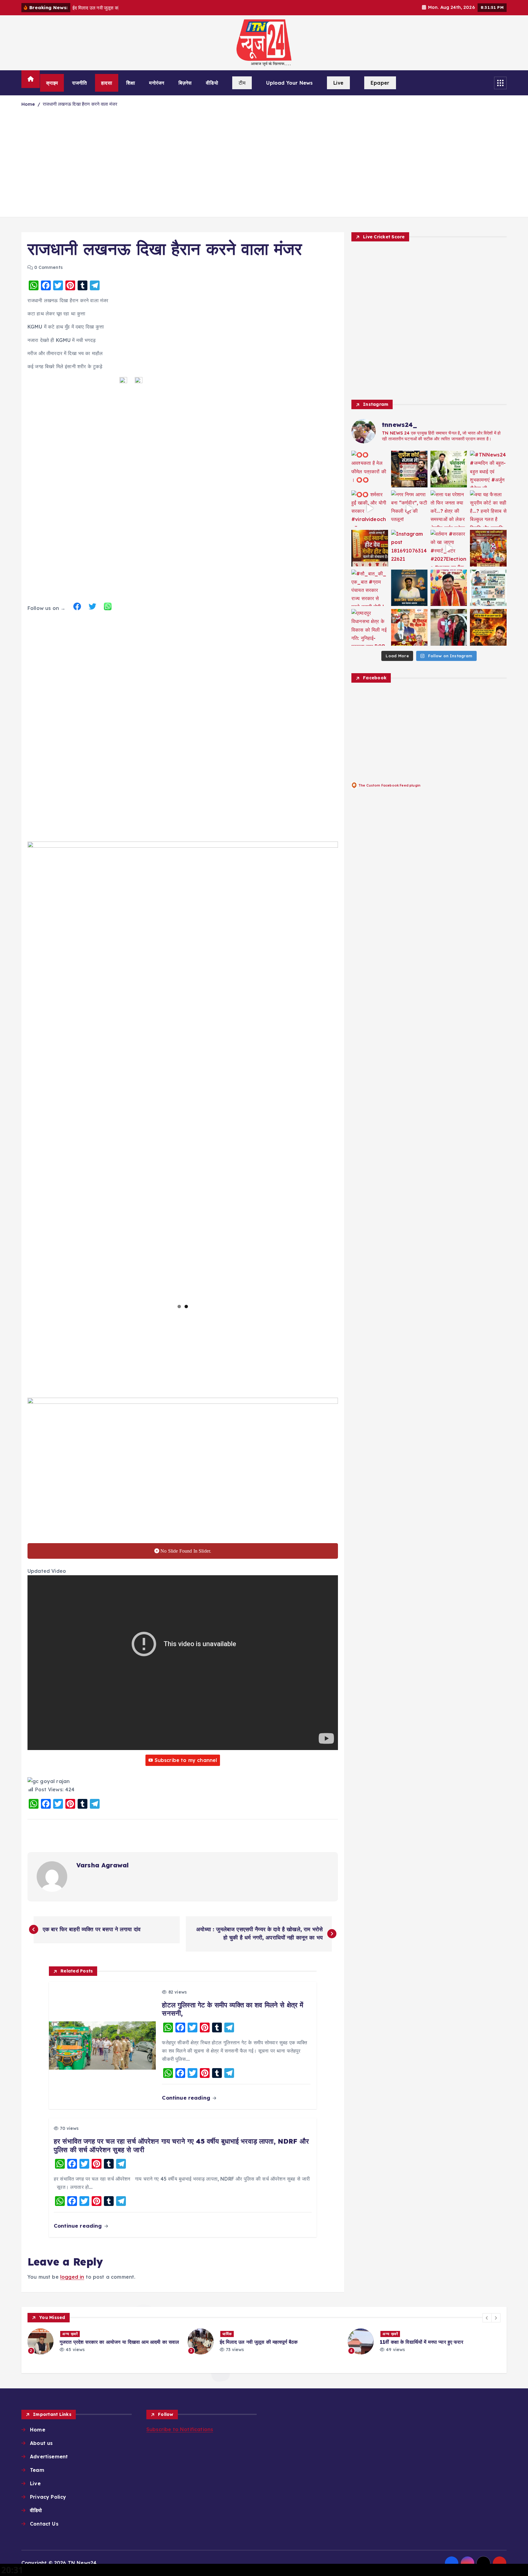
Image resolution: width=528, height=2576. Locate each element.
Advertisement (49, 2457)
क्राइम (52, 83)
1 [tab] (179, 1306)
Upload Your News (290, 83)
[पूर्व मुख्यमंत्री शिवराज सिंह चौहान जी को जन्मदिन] (409, 627)
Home (28, 104)
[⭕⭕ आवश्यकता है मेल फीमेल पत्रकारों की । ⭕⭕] (370, 469)
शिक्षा (130, 83)
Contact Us (44, 2524)
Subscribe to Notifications (180, 2429)
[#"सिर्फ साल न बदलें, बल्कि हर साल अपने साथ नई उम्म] (409, 588)
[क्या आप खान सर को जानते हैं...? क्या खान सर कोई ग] (409, 469)
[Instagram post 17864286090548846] (488, 548)
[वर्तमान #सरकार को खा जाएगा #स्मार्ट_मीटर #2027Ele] (449, 548)
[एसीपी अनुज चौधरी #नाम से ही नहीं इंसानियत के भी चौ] (488, 627)
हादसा (106, 83)
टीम (242, 83)
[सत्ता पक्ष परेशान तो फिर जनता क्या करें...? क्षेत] (449, 509)
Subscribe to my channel (186, 1760)
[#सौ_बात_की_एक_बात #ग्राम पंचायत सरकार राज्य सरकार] (370, 588)
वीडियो (212, 83)
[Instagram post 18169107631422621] (409, 548)
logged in (72, 2277)
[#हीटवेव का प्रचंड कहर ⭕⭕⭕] (370, 548)
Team (37, 2470)
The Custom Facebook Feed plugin (389, 785)
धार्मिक (67, 2334)
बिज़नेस (185, 83)
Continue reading (187, 2098)
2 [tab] (186, 1306)
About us (41, 2443)
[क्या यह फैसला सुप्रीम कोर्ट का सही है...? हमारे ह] (488, 509)
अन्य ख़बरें (230, 2334)
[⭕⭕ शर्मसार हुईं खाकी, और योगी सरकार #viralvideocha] (370, 509)
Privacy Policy (48, 2497)
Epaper (380, 83)
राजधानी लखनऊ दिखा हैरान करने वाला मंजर (80, 104)
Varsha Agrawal (103, 1865)
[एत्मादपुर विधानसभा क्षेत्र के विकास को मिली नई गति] (370, 627)
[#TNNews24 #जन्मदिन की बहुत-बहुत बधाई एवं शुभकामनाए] (488, 469)
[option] (104, 2341)
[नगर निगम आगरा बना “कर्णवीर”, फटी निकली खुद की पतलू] (409, 509)
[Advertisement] (264, 166)
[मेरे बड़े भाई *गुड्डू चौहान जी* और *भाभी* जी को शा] (449, 627)
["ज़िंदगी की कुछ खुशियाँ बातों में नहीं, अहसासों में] (449, 588)
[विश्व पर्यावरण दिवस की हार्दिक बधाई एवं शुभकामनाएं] (449, 469)
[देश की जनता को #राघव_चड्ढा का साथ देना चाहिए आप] (488, 588)
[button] (487, 2318)
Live (338, 83)
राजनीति (80, 83)
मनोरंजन (157, 83)
